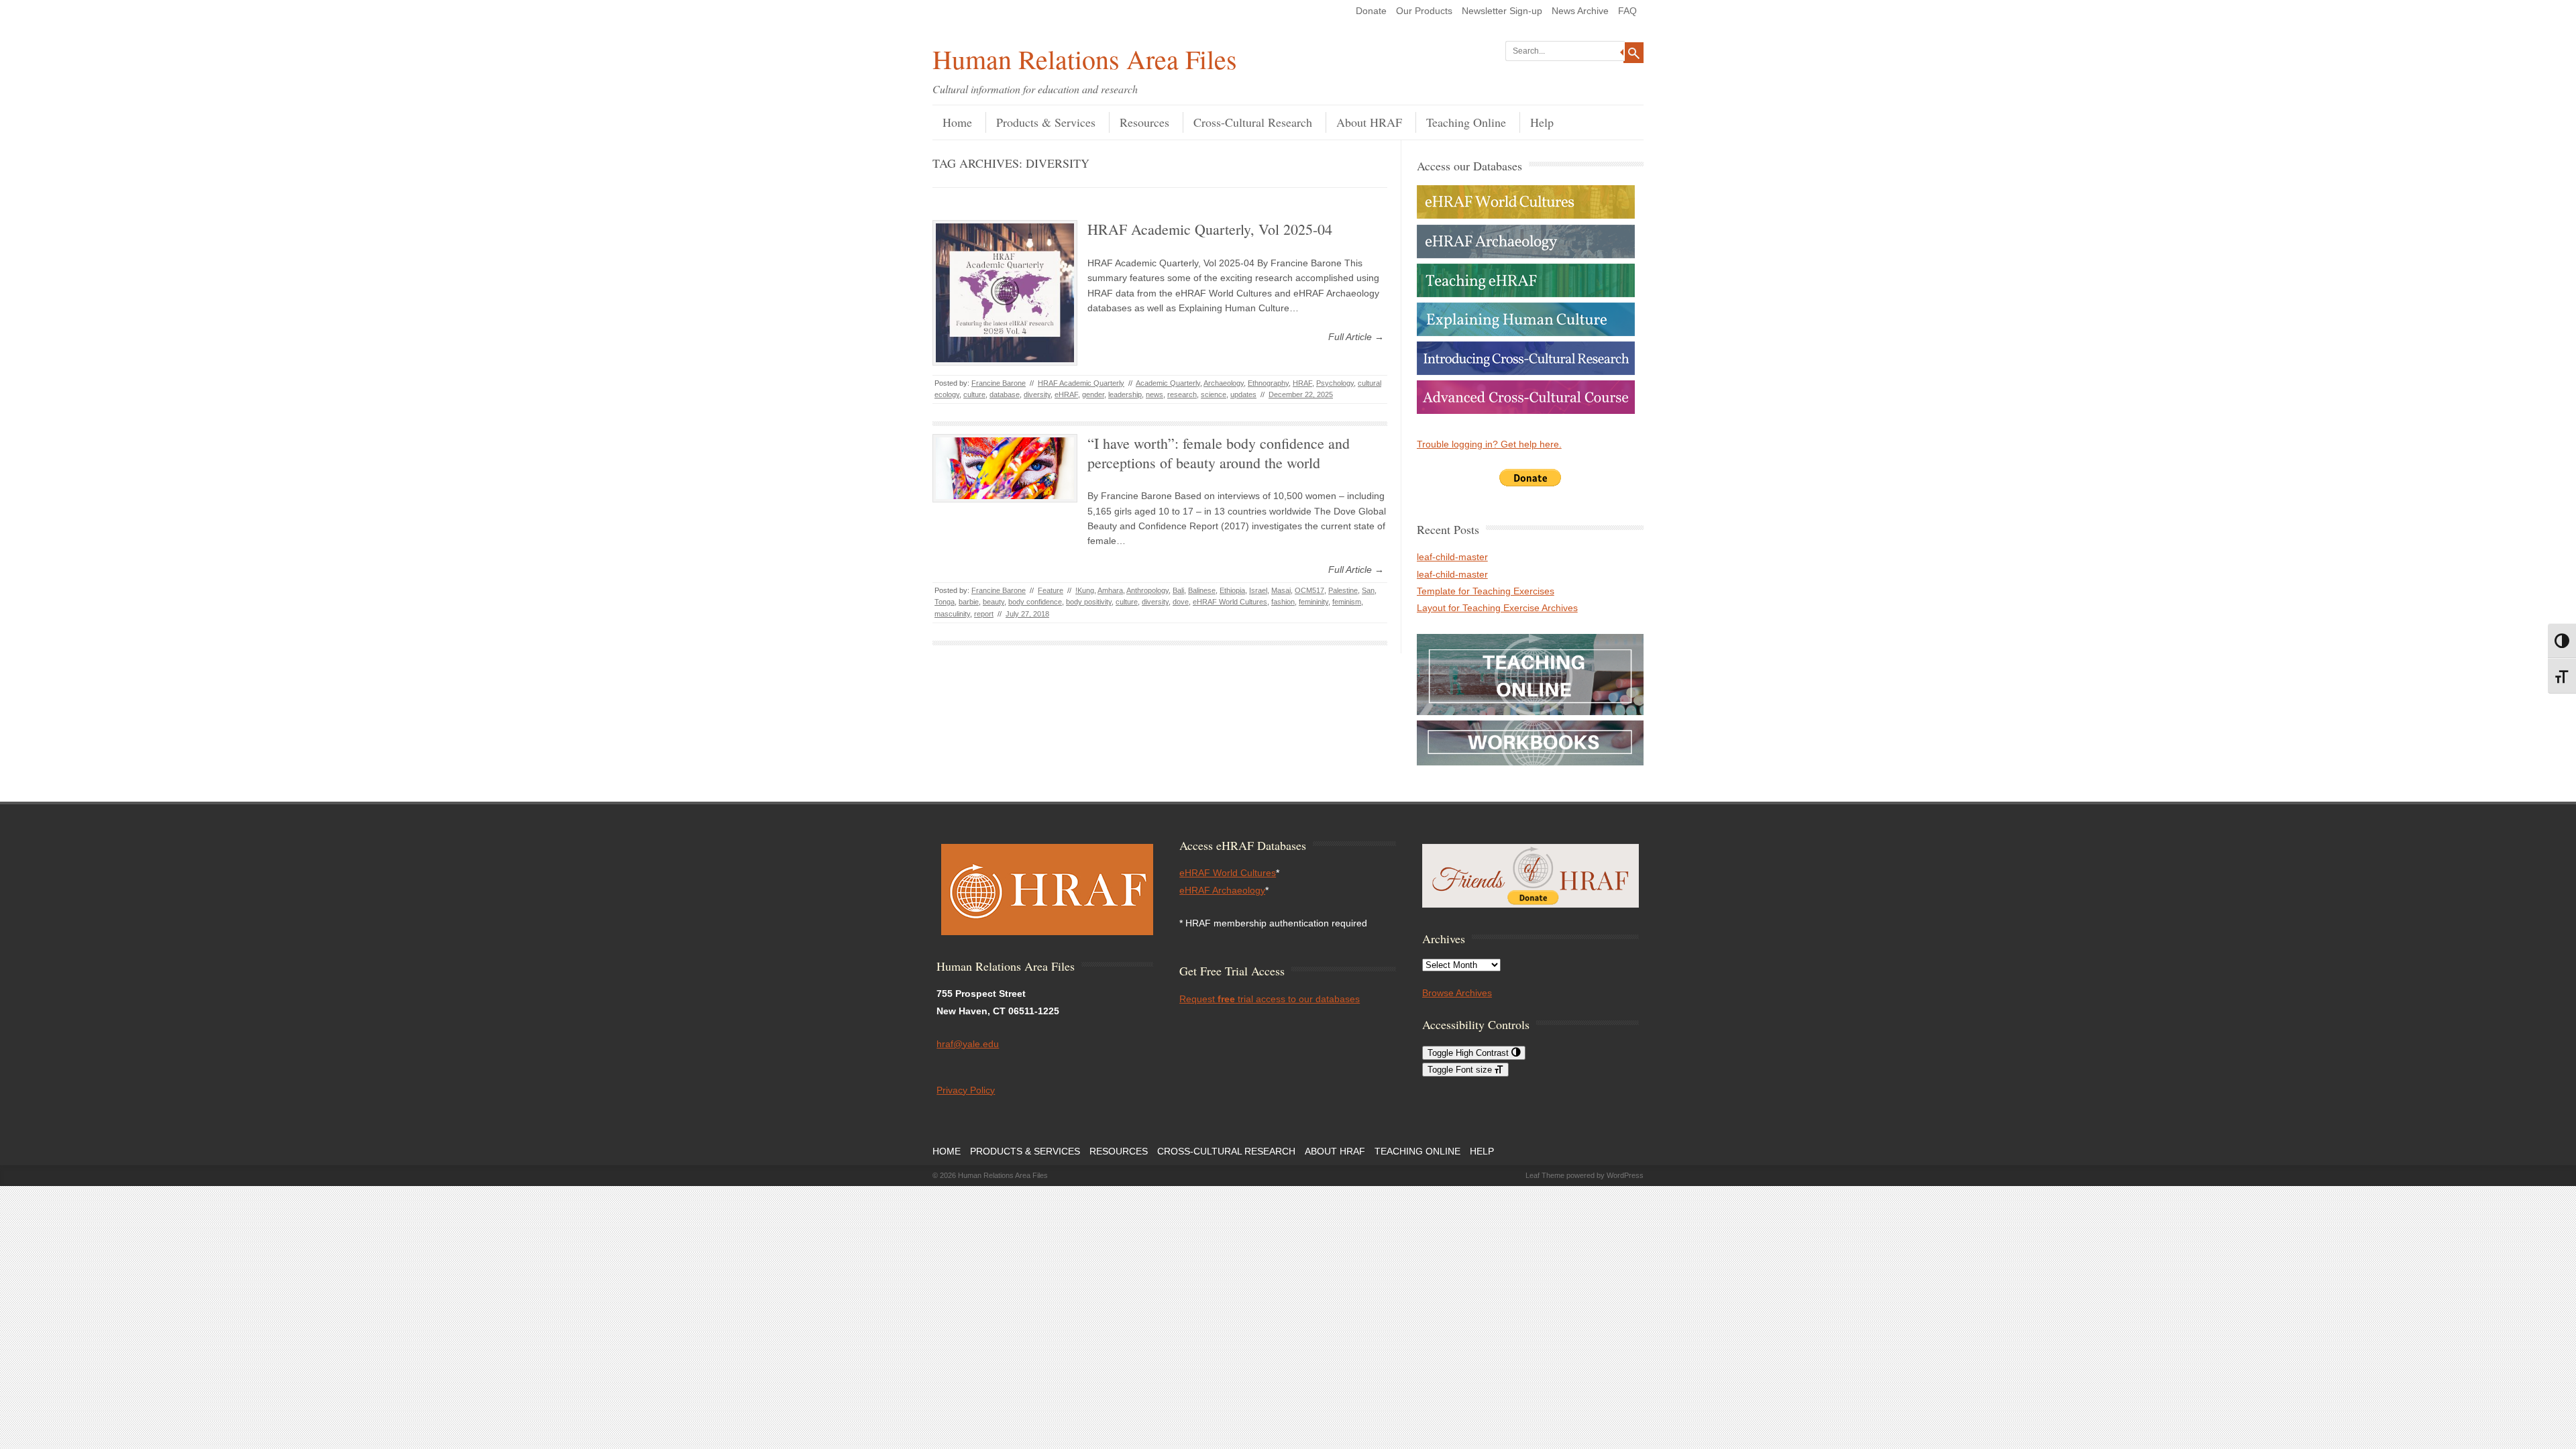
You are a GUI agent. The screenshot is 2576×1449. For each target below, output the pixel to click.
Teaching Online (1466, 122)
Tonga (945, 602)
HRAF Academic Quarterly (1081, 383)
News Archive (1580, 11)
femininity (1313, 602)
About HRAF (1369, 122)
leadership (1125, 394)
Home (957, 122)
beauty (994, 602)
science (1214, 394)
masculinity (952, 614)
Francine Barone (999, 383)
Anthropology (1147, 590)
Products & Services (1046, 122)
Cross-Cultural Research (1253, 122)
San (1368, 590)
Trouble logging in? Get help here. (1489, 444)
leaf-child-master (1452, 557)
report (984, 614)
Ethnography (1268, 383)
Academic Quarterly (1168, 383)
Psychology (1335, 383)
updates (1243, 394)
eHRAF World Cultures (1230, 602)
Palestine (1343, 590)
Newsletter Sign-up (1502, 11)
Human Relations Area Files (1085, 59)
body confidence (1035, 602)
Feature (1051, 590)
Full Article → (1356, 337)
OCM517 (1309, 590)
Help (1542, 122)
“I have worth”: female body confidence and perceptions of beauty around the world (1219, 453)
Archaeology (1224, 383)
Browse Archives (1457, 993)
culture (974, 394)
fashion (1283, 602)
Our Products (1424, 11)
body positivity (1089, 602)
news (1155, 394)
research (1182, 394)
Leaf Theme (1545, 1175)
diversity (1037, 394)
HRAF (1302, 383)
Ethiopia (1232, 590)
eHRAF (1066, 394)
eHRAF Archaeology (1222, 890)
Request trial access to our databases (1270, 999)
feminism (1347, 602)
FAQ (1627, 11)
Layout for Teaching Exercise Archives (1497, 608)
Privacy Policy (966, 1090)
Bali (1178, 590)
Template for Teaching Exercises (1486, 591)
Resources (1144, 122)
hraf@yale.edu (968, 1044)
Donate (1371, 11)
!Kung (1085, 590)
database (1005, 394)
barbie (969, 602)
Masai (1281, 590)
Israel (1258, 590)
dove (1181, 602)
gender (1093, 394)
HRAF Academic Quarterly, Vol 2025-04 (1210, 229)
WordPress (1625, 1175)
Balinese (1202, 590)
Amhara (1110, 590)
